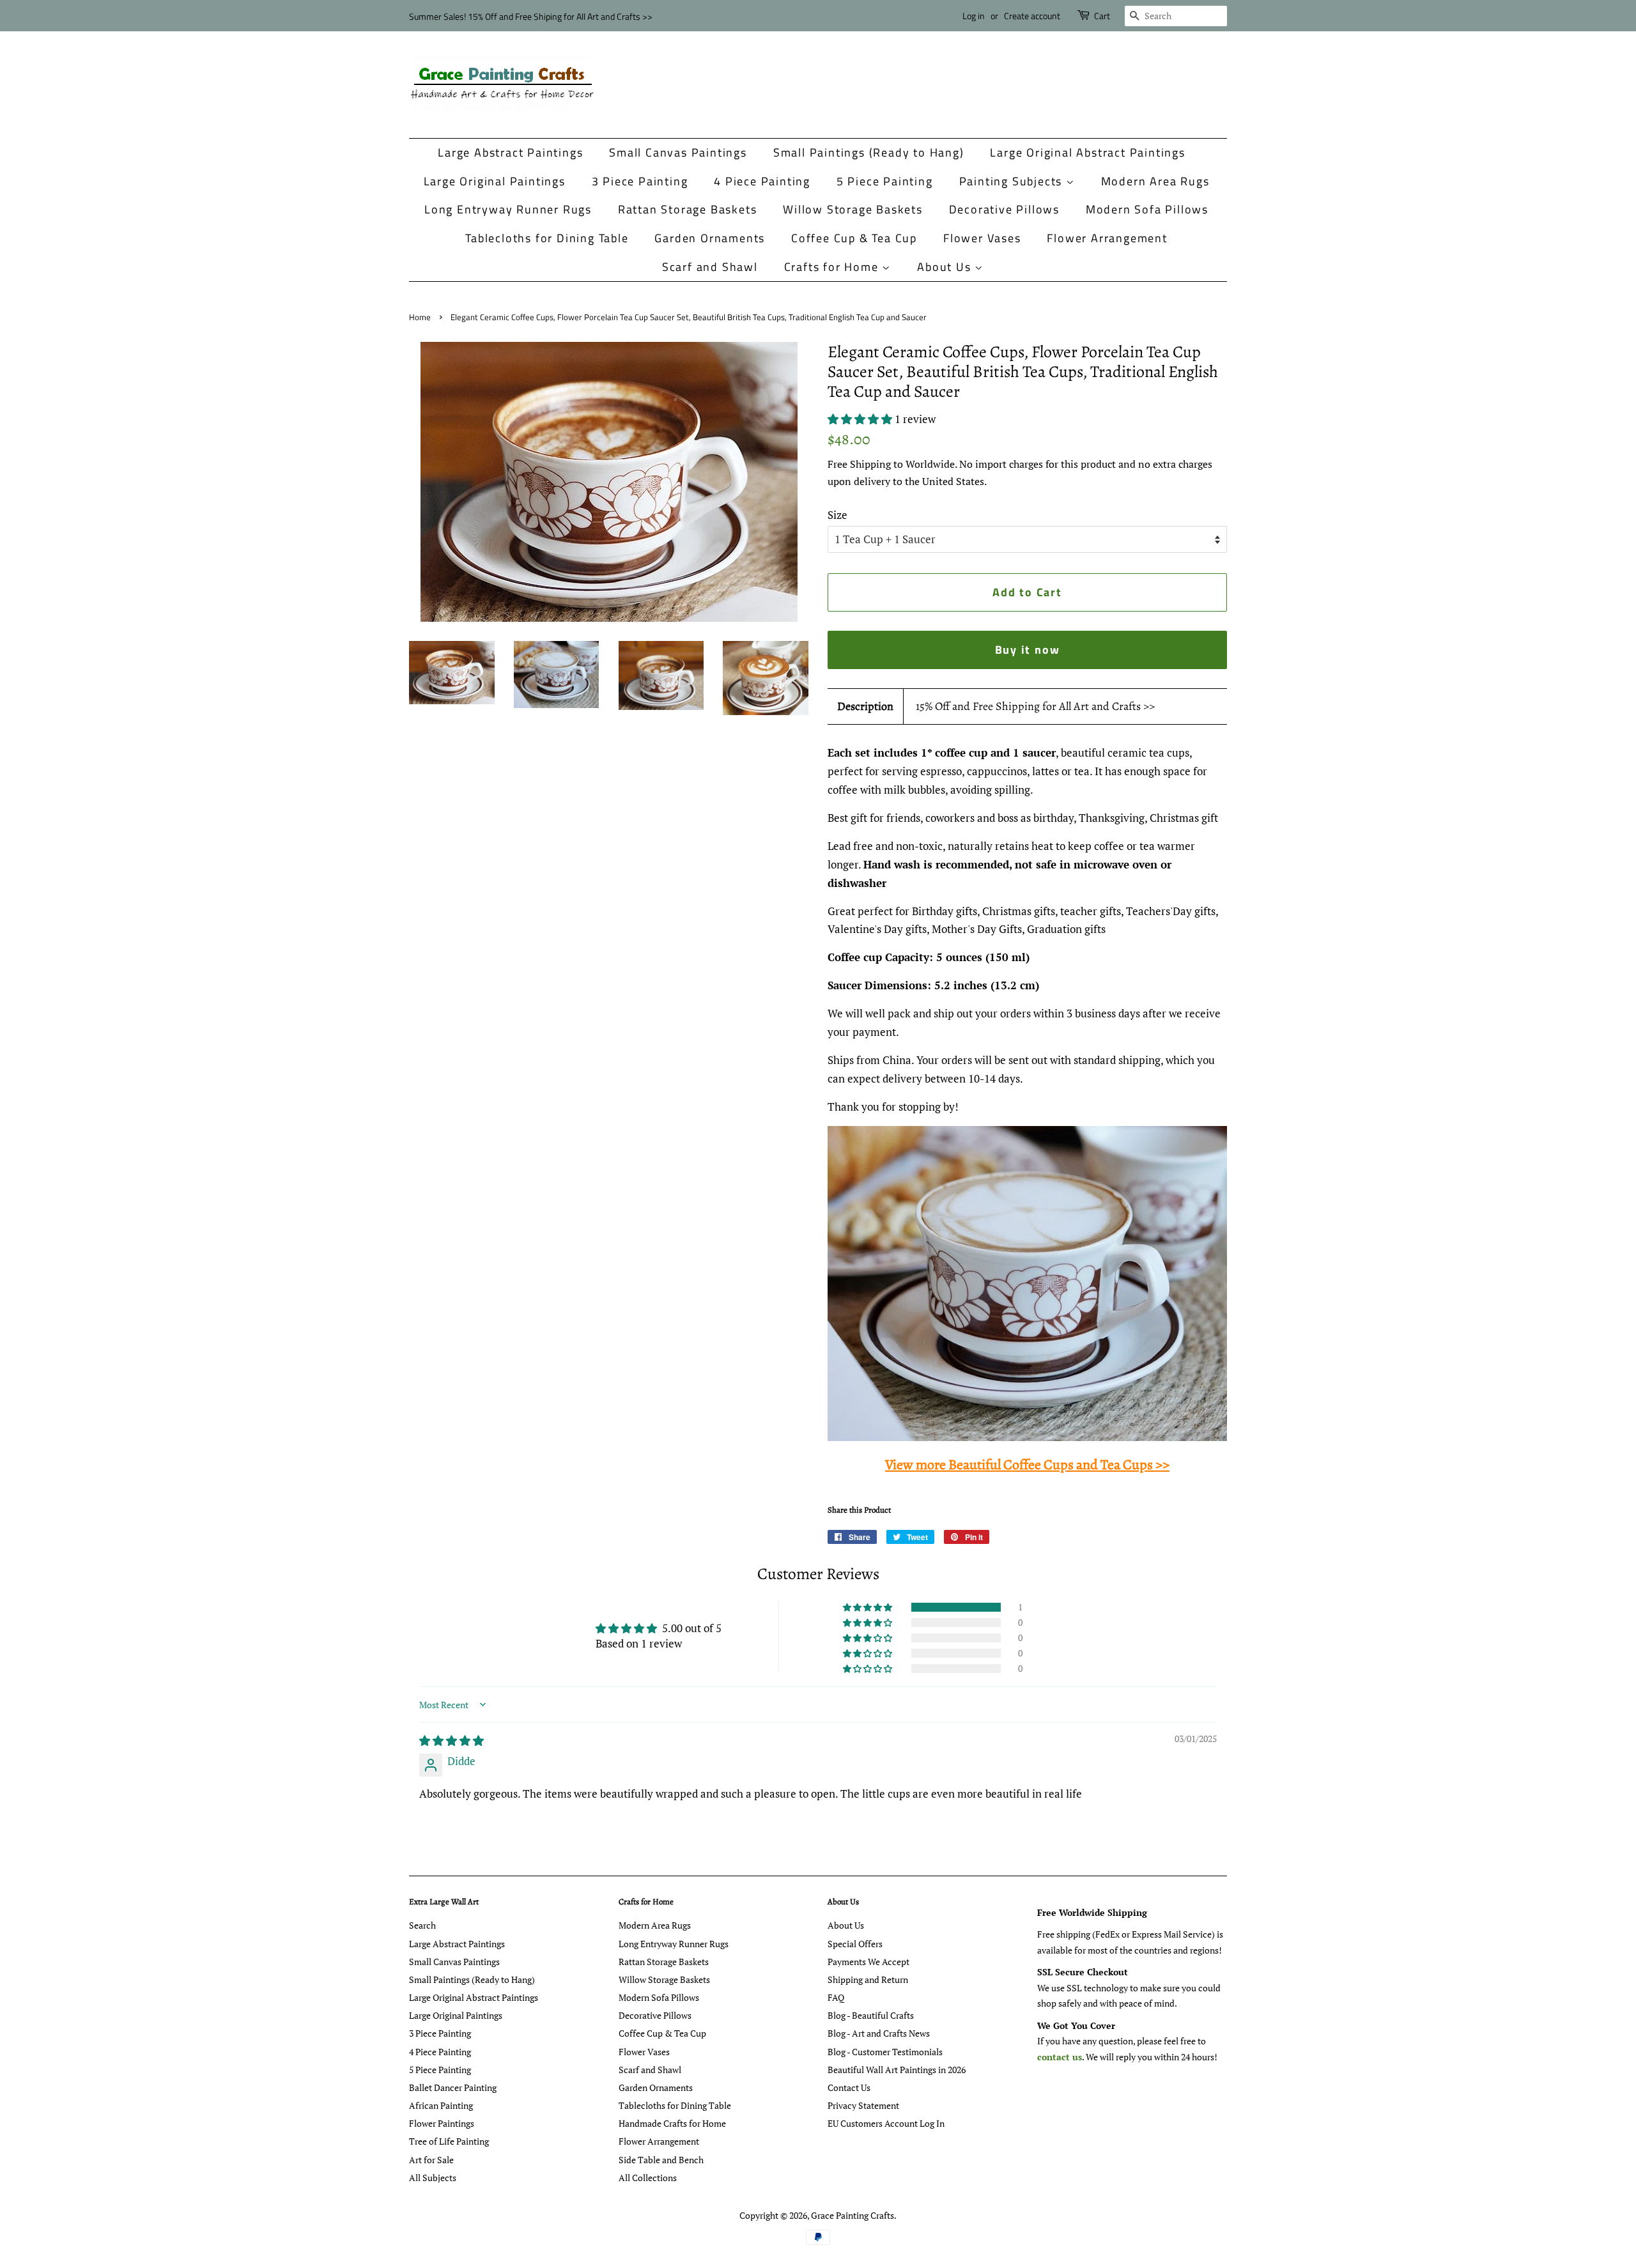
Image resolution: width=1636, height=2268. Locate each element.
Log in (974, 16)
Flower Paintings (442, 2123)
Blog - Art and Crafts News (879, 2033)
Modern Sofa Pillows (1147, 209)
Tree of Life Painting (449, 2141)
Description (865, 706)
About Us (946, 267)
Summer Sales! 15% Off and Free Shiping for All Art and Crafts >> (531, 16)
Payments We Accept (868, 1962)
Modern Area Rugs (1155, 181)
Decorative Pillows (1004, 209)
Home (420, 317)
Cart (1102, 16)
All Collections (648, 2178)
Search (422, 1925)
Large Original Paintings (495, 181)
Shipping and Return (868, 1979)
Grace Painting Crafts (853, 2215)
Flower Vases (982, 238)
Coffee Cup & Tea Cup (854, 238)
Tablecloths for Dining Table (547, 238)
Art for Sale (431, 2160)
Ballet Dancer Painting (453, 2087)
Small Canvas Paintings (678, 152)
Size (837, 515)
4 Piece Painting (762, 181)
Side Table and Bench (661, 2160)
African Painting (441, 2105)
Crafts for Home (833, 267)
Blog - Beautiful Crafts (871, 2015)
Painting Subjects (1013, 181)
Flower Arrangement (1107, 238)
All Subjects (433, 2178)
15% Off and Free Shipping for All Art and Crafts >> (1035, 706)
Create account (1032, 16)
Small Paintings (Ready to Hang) (869, 152)
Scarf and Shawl (710, 267)
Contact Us (849, 2087)
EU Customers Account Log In (886, 2123)
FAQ (836, 1997)
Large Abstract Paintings (510, 152)
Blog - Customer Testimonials (885, 2052)
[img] (451, 1740)
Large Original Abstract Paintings (1087, 152)
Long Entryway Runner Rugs (508, 209)
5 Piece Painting (885, 181)
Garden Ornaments (710, 238)
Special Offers (855, 1944)
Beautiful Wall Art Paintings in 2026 (897, 2070)
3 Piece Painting (640, 181)
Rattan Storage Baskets (688, 209)
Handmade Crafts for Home (672, 2123)
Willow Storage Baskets (853, 209)
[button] (861, 419)
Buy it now (1028, 650)
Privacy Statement (863, 2105)
